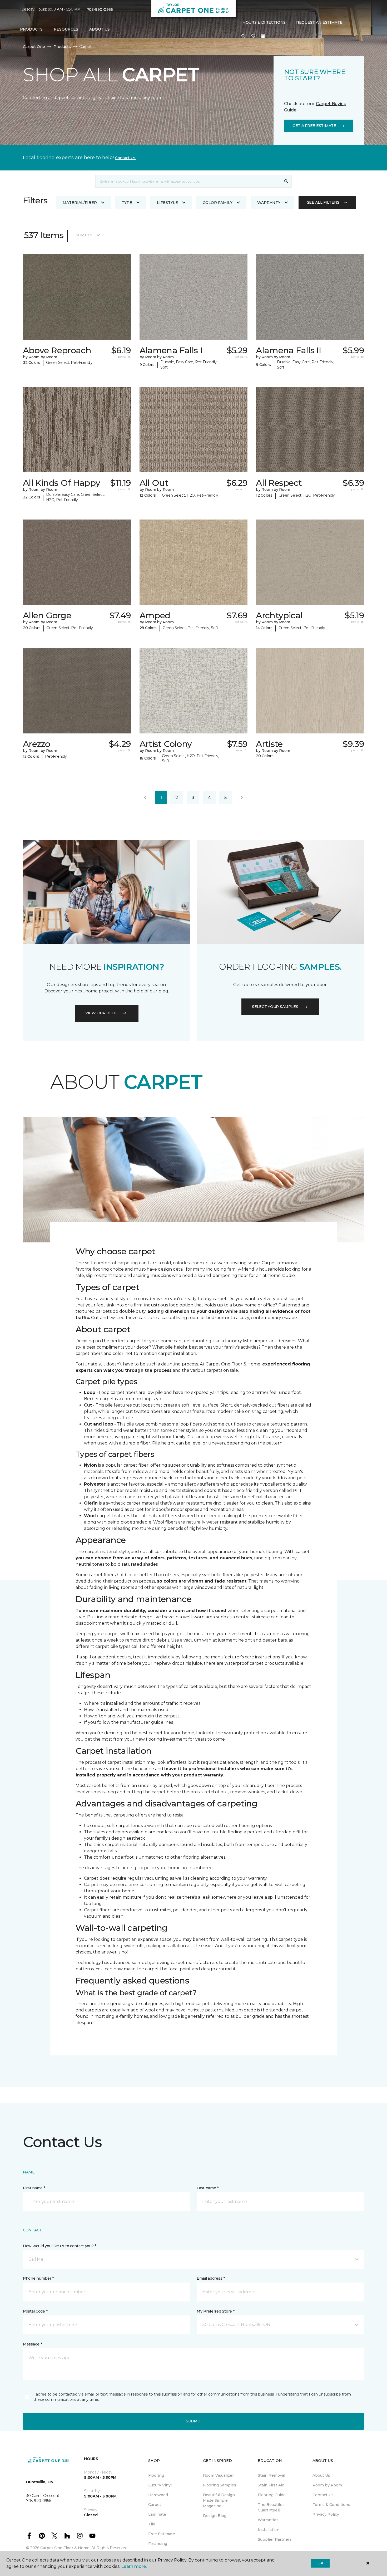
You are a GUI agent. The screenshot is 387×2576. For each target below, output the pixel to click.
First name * (34, 2188)
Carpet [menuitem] (155, 2505)
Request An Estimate (319, 22)
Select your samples (275, 1007)
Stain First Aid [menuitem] (271, 2485)
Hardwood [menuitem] (158, 2495)
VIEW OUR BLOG (101, 1013)
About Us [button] (100, 29)
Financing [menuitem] (158, 2544)
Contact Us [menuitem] (323, 2495)
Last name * (208, 2188)
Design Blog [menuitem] (215, 2516)
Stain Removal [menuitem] (271, 2475)
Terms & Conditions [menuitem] (331, 2505)
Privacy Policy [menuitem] (326, 2514)
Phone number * (38, 2278)
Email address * (211, 2278)
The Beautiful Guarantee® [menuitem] (271, 2507)
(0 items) (263, 36)
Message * (32, 2344)
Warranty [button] (269, 203)
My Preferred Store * (215, 2311)
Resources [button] (66, 29)
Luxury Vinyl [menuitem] (160, 2485)
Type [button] (127, 203)
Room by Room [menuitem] (327, 2485)
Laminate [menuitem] (157, 2514)
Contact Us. (126, 158)
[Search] (286, 181)
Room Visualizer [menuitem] (218, 2475)
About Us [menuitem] (321, 2475)
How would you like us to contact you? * (59, 2246)
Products (62, 47)
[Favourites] (253, 36)
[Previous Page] (145, 798)
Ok (320, 2563)
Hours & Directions (264, 22)
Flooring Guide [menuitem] (272, 2495)
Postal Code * (35, 2311)
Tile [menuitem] (152, 2524)
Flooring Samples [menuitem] (220, 2485)
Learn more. (134, 2566)
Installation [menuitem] (269, 2530)
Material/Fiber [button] (80, 203)
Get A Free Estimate (314, 126)
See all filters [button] (323, 202)
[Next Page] (242, 798)
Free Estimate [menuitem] (162, 2534)
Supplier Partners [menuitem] (275, 2539)
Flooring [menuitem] (156, 2475)
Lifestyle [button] (167, 203)
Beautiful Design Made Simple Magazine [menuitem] (219, 2500)
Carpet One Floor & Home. (65, 2548)
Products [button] (31, 29)
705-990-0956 (100, 9)
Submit (193, 2421)
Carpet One (34, 47)
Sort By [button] (84, 235)
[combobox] (188, 181)
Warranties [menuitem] (268, 2520)
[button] (243, 36)
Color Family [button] (218, 203)
